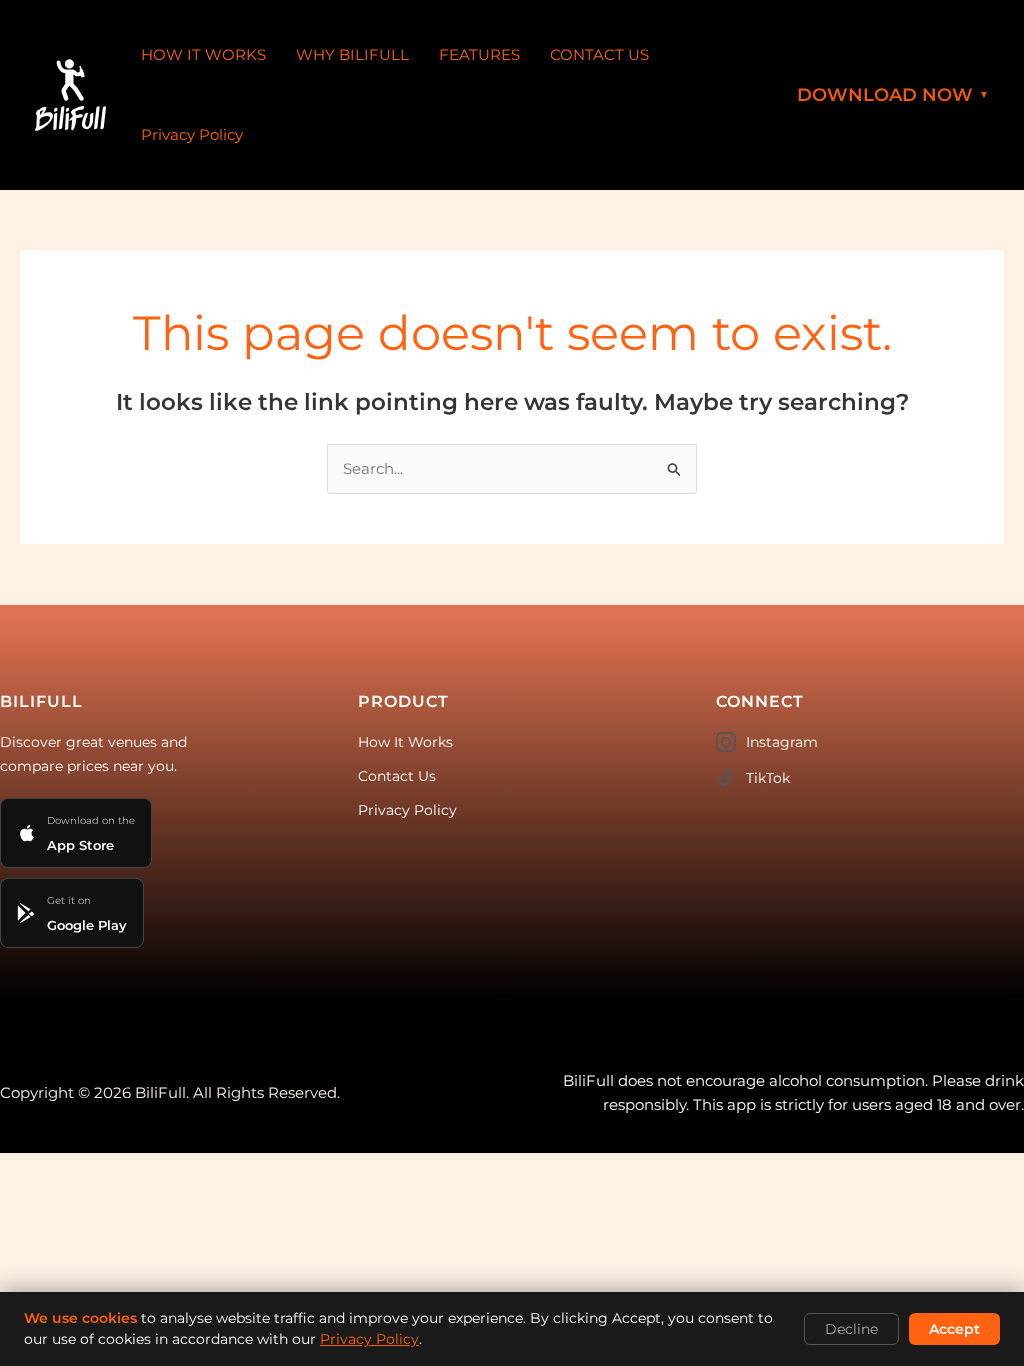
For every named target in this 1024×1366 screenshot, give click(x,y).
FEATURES (479, 54)
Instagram (782, 742)
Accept (954, 1329)
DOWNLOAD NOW (893, 95)
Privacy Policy (192, 134)
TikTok (768, 778)
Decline (851, 1329)
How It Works (405, 742)
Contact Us (397, 776)
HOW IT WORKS (203, 54)
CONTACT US (599, 54)
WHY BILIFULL (352, 54)
